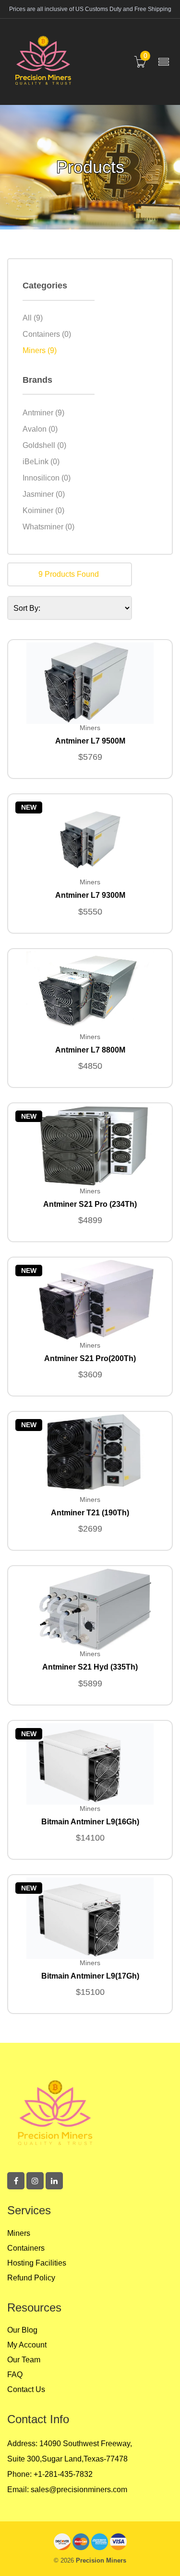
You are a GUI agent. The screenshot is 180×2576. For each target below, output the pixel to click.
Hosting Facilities (37, 2263)
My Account (27, 2345)
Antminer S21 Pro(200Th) (90, 1358)
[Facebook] (16, 2181)
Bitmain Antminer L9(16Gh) (90, 1822)
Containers (47, 334)
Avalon (40, 429)
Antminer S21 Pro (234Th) (90, 1204)
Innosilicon (47, 478)
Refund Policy (31, 2278)
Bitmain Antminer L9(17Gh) (90, 1976)
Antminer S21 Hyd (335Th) (90, 1667)
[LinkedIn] (54, 2181)
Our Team (24, 2360)
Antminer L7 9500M (90, 741)
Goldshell (44, 446)
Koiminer (43, 511)
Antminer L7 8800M (90, 1050)
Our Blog (22, 2330)
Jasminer (44, 494)
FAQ (15, 2375)
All (33, 318)
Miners (40, 351)
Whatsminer (48, 527)
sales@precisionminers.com (78, 2490)
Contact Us (26, 2389)
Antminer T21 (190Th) (90, 1513)
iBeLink (41, 462)
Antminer (43, 413)
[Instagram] (35, 2181)
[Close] (163, 2555)
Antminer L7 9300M (90, 895)
